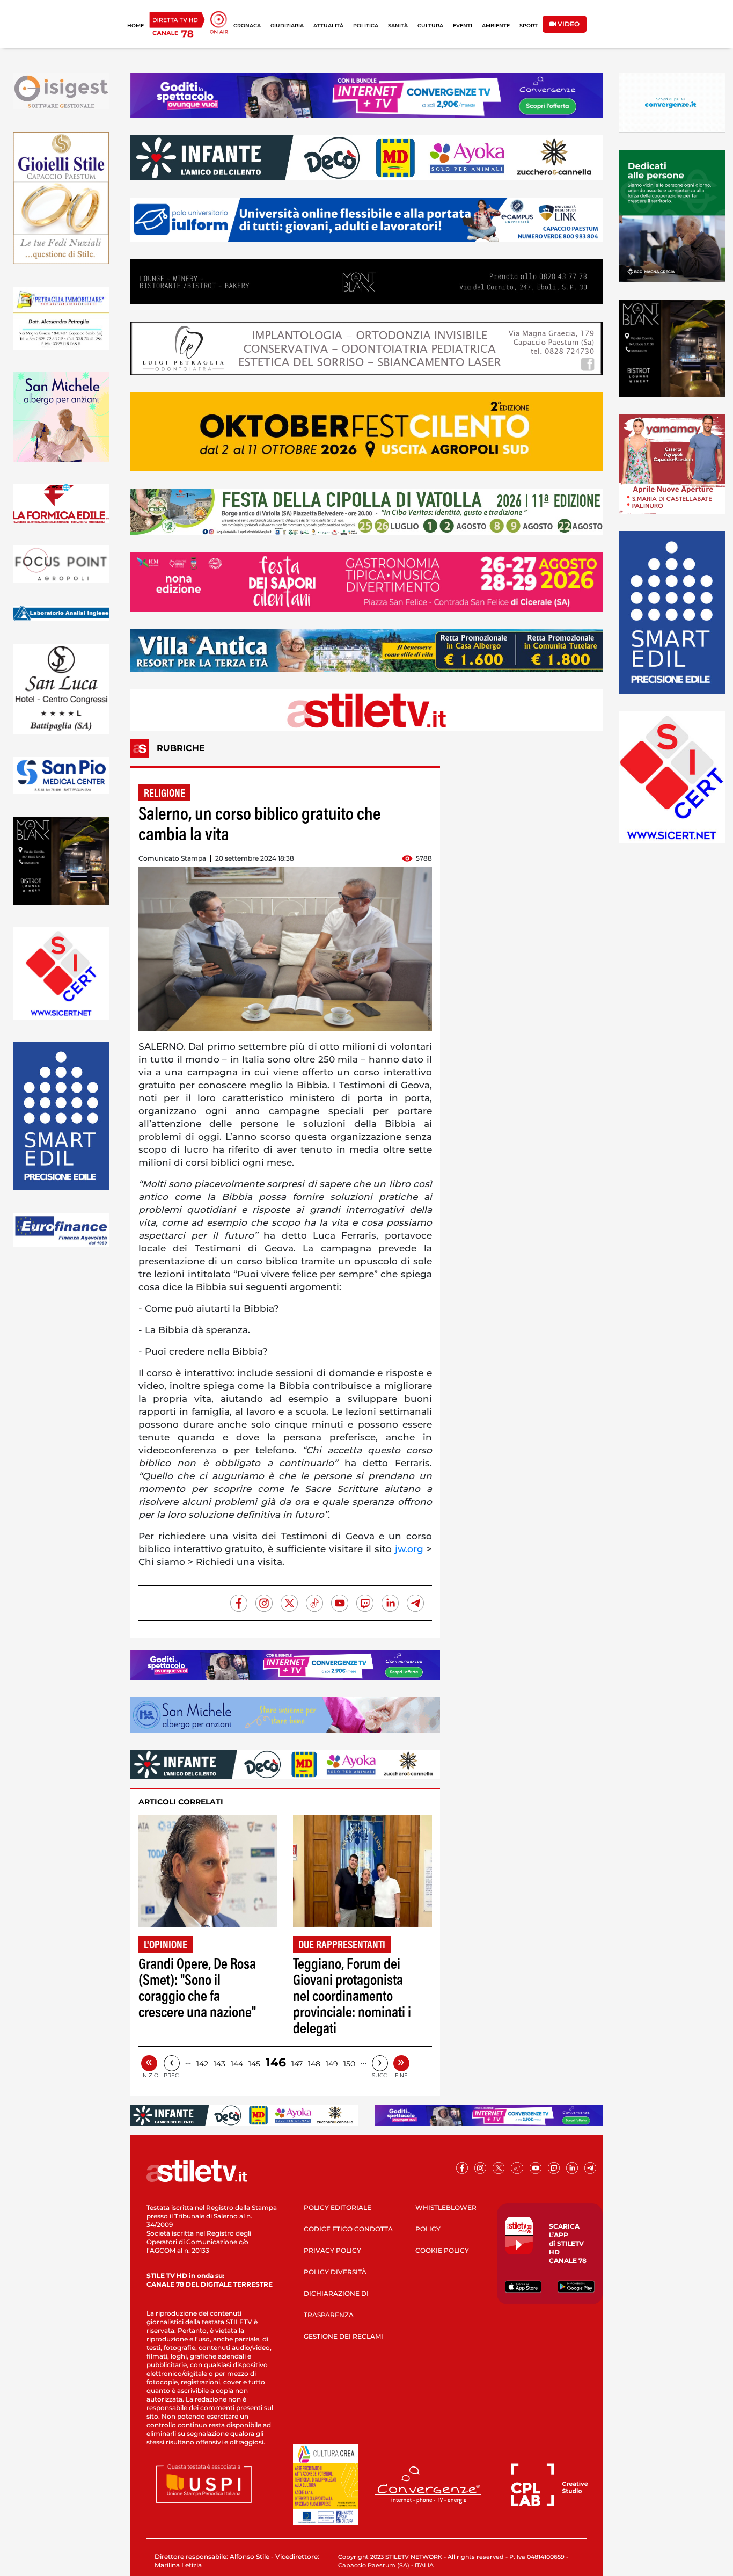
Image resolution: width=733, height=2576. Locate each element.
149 (332, 2064)
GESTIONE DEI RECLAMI (343, 2336)
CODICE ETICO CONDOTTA (348, 2229)
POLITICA (366, 26)
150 (349, 2064)
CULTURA (430, 26)
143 (219, 2064)
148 (314, 2064)
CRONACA (247, 26)
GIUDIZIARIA (287, 26)
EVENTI (463, 26)
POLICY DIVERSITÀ (335, 2272)
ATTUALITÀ (328, 26)
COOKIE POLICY (442, 2250)
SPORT (529, 26)
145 (254, 2064)
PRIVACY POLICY (332, 2250)
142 (202, 2064)
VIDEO (568, 24)
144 (237, 2064)
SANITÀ (398, 26)
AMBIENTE (496, 26)
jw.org (409, 1549)
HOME (135, 26)
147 (297, 2064)
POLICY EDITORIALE (338, 2207)
